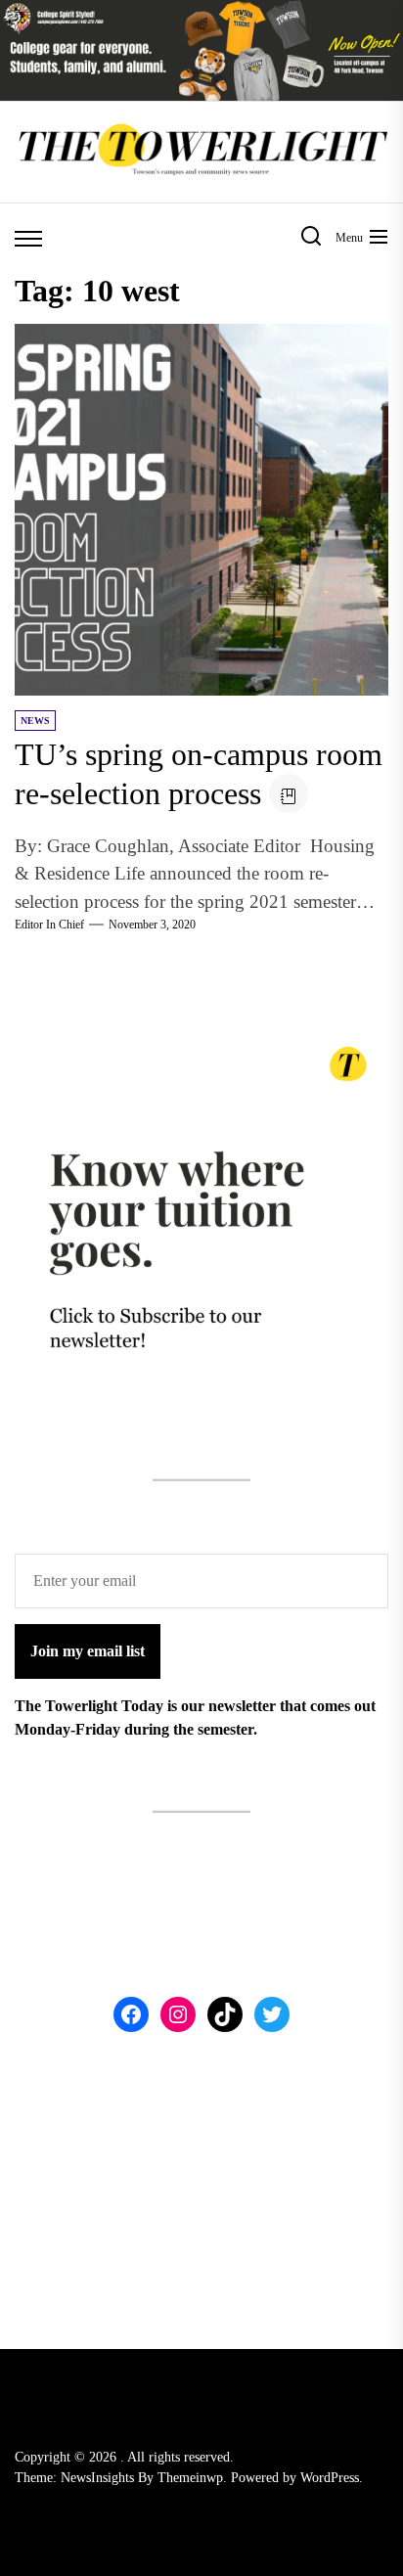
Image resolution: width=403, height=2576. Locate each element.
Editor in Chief (49, 925)
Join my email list (88, 1651)
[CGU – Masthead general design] (201, 11)
